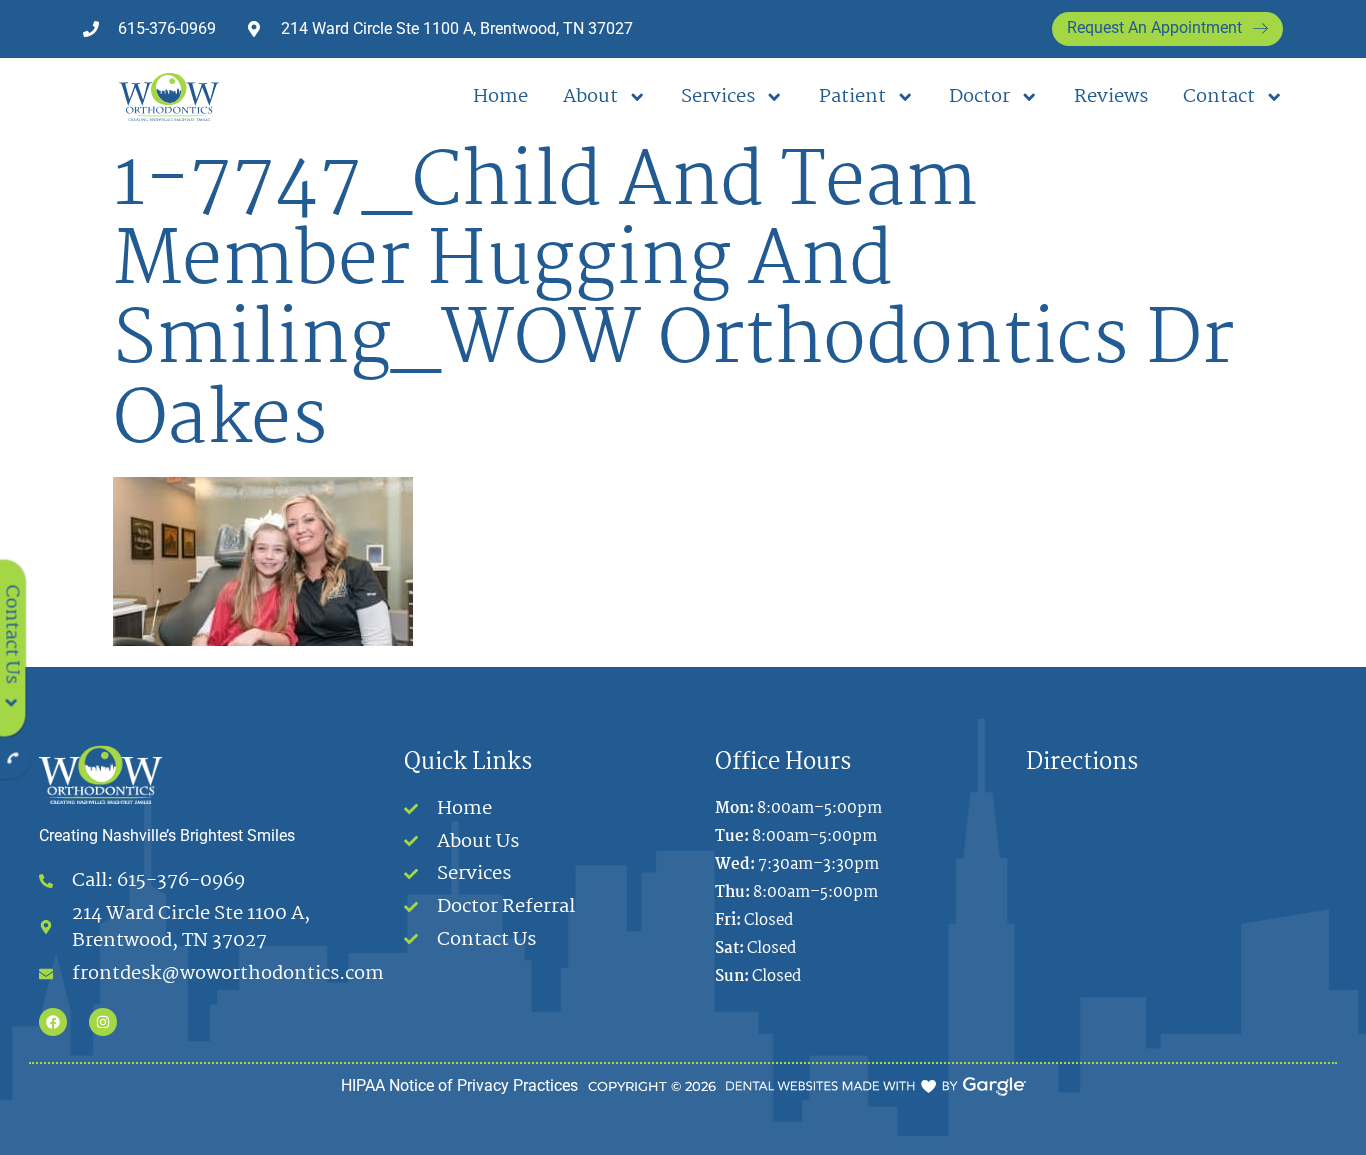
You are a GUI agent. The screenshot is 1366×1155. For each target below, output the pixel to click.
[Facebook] (53, 1022)
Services (718, 97)
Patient (852, 97)
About (590, 97)
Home (500, 97)
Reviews (1111, 97)
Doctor (979, 97)
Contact (1219, 97)
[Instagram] (103, 1022)
